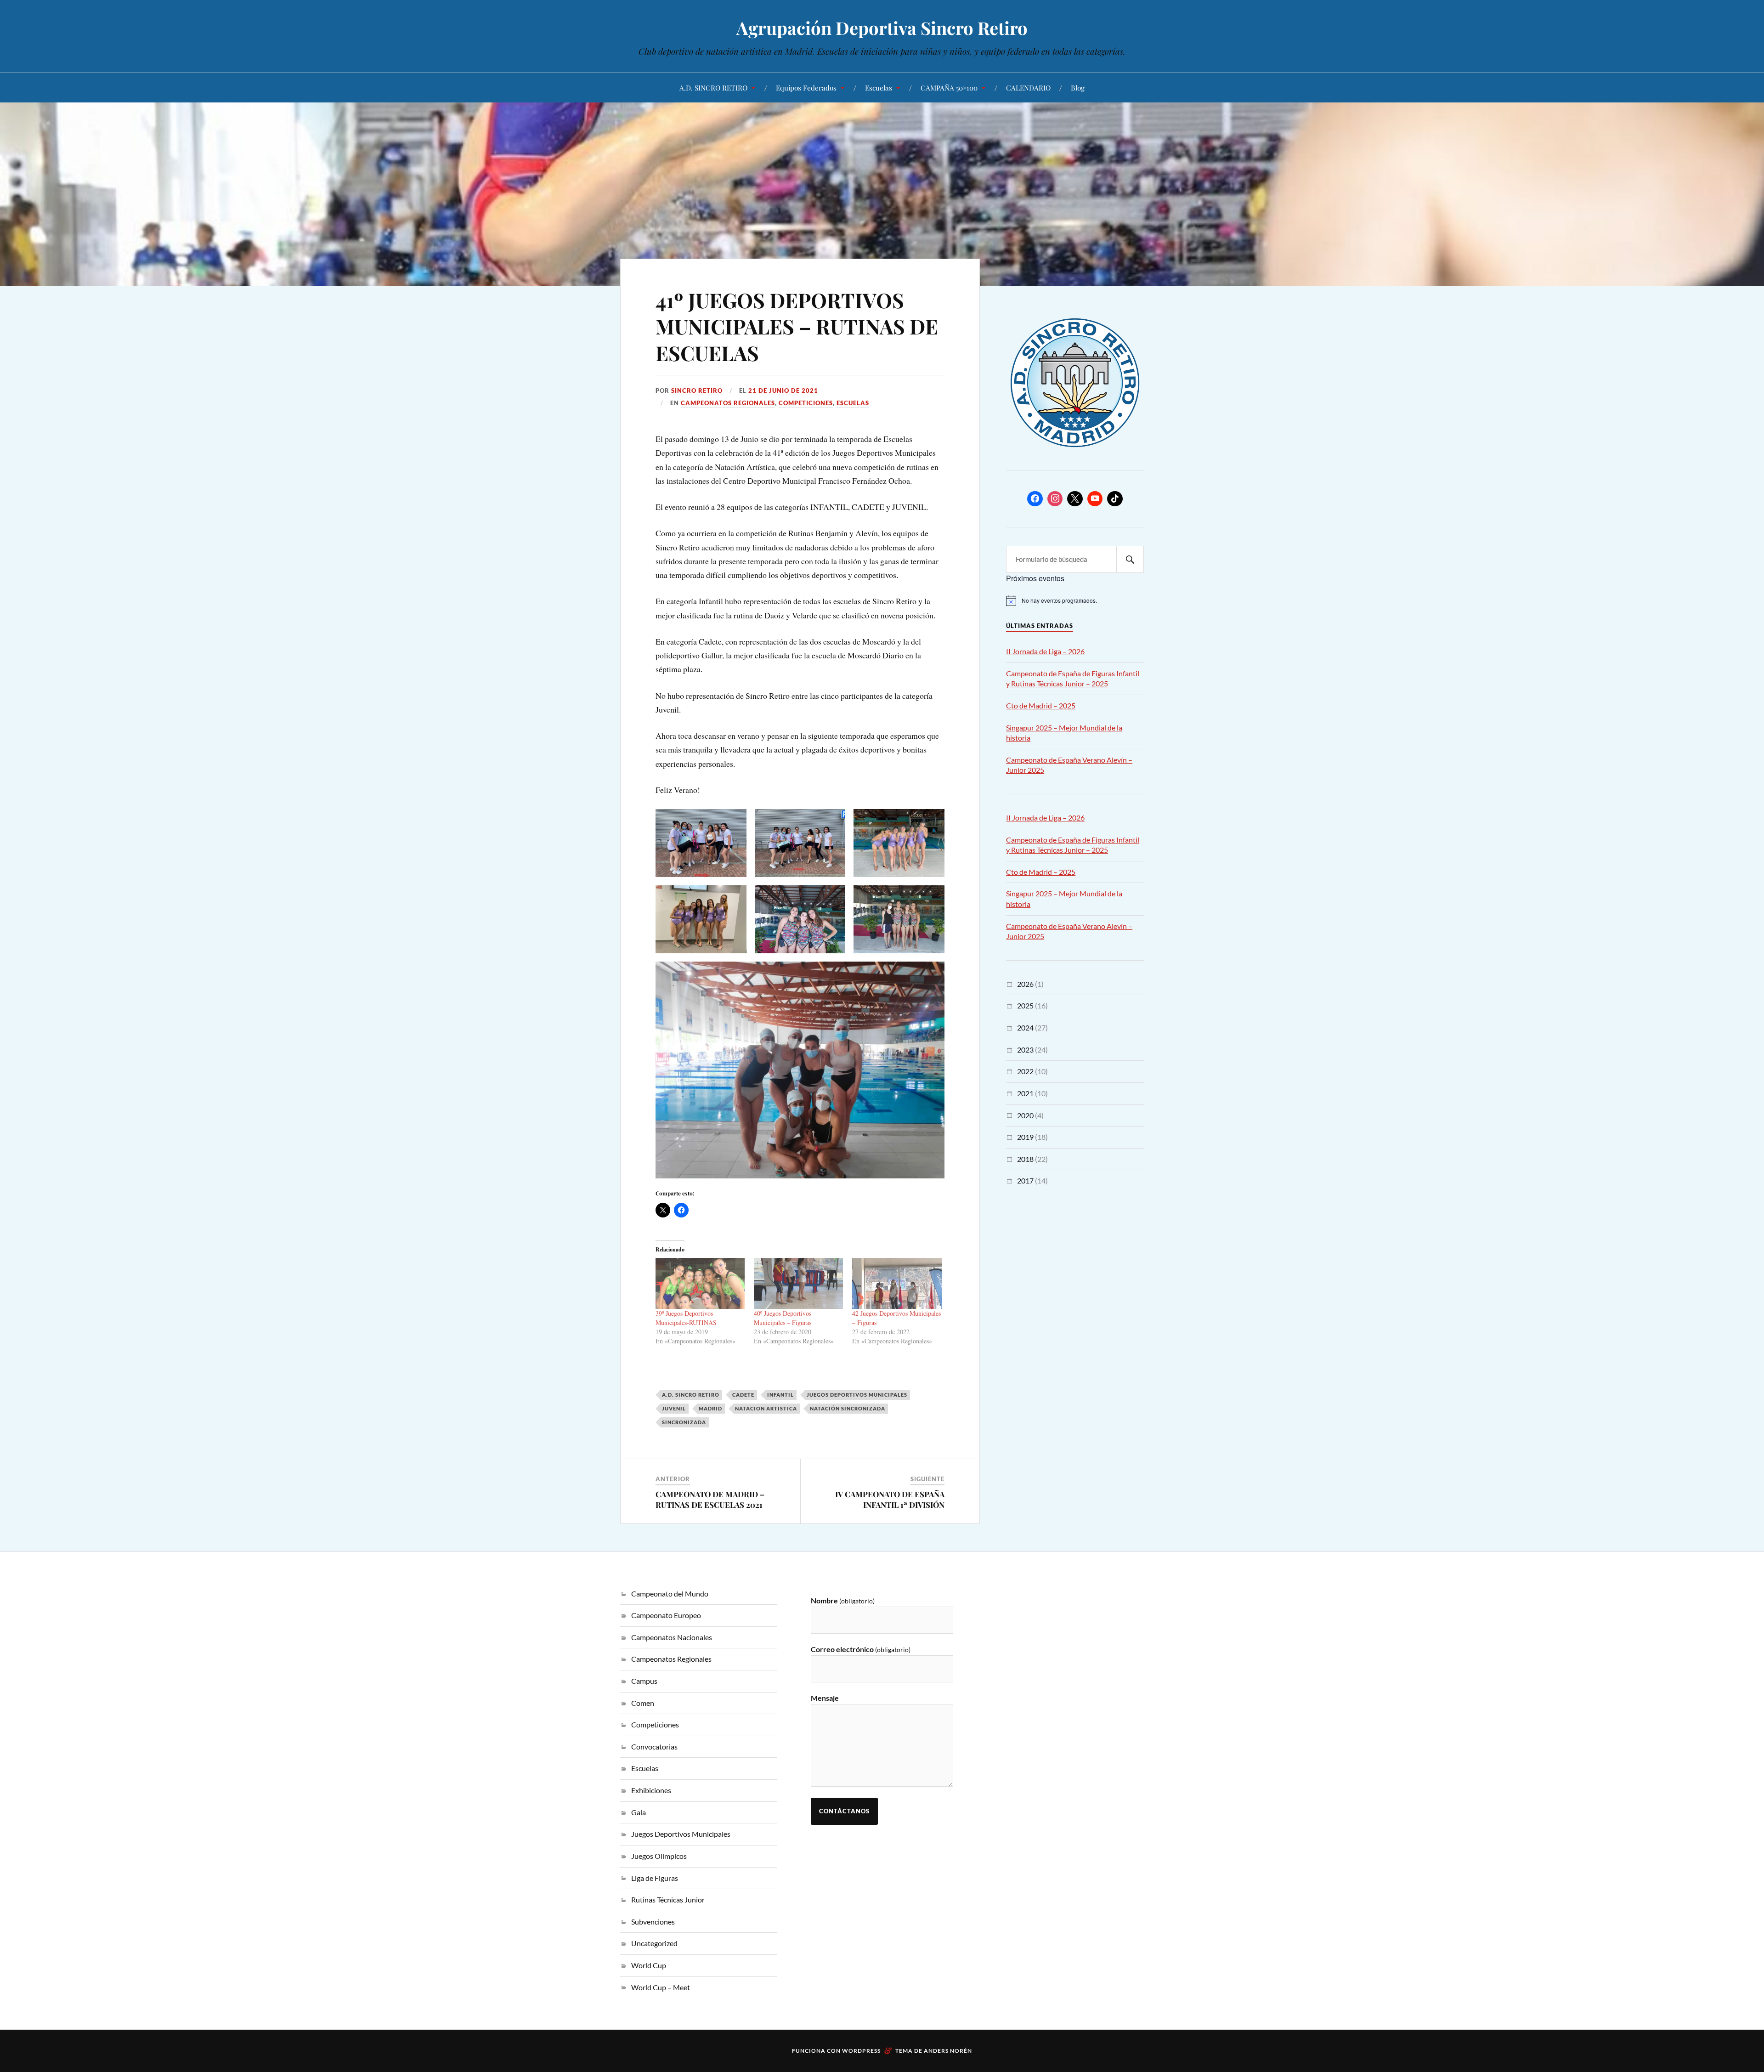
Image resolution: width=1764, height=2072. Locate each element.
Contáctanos (844, 1811)
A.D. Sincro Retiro (691, 1395)
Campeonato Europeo (666, 1615)
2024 (1025, 1028)
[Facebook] (1035, 499)
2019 (1025, 1137)
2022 (1025, 1071)
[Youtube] (1095, 499)
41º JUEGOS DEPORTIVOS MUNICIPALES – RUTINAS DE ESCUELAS (797, 326)
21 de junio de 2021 (783, 391)
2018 (1025, 1159)
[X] (1075, 499)
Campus (644, 1681)
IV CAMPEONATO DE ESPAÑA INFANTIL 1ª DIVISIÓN (890, 1499)
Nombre (843, 1600)
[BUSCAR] (1130, 559)
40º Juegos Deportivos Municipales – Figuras (783, 1318)
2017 (1025, 1180)
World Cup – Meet (661, 1987)
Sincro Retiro (697, 391)
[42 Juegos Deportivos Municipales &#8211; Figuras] (897, 1283)
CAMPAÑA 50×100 (949, 88)
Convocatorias (654, 1746)
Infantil (780, 1395)
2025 (1025, 1005)
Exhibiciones (651, 1790)
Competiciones (806, 403)
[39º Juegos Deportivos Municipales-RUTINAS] (700, 1283)
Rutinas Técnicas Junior (668, 1899)
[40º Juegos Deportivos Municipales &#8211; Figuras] (798, 1283)
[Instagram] (1055, 499)
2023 (1025, 1050)
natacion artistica (766, 1408)
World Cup (649, 1965)
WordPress (861, 2051)
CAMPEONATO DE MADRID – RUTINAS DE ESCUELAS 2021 (710, 1499)
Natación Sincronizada (848, 1408)
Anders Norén (948, 2051)
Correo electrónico (861, 1649)
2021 (1025, 1093)
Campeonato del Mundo (670, 1594)
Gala (639, 1812)
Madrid (710, 1408)
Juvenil (674, 1408)
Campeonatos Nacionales (672, 1637)
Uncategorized (654, 1943)
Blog (1078, 88)
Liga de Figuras (655, 1878)
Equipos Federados (806, 88)
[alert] (1075, 600)
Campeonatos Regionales (728, 403)
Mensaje (825, 1698)
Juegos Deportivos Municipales (857, 1395)
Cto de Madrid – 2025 (1041, 705)
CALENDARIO (1028, 88)
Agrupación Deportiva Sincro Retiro (882, 28)
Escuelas (879, 88)
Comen (643, 1703)
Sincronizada (684, 1422)
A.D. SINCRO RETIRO (713, 88)
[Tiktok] (1115, 499)
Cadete (743, 1395)
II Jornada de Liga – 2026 (1045, 651)
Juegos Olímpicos (659, 1856)
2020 (1025, 1115)
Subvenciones (653, 1922)
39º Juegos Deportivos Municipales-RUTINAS (686, 1318)
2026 (1025, 984)
